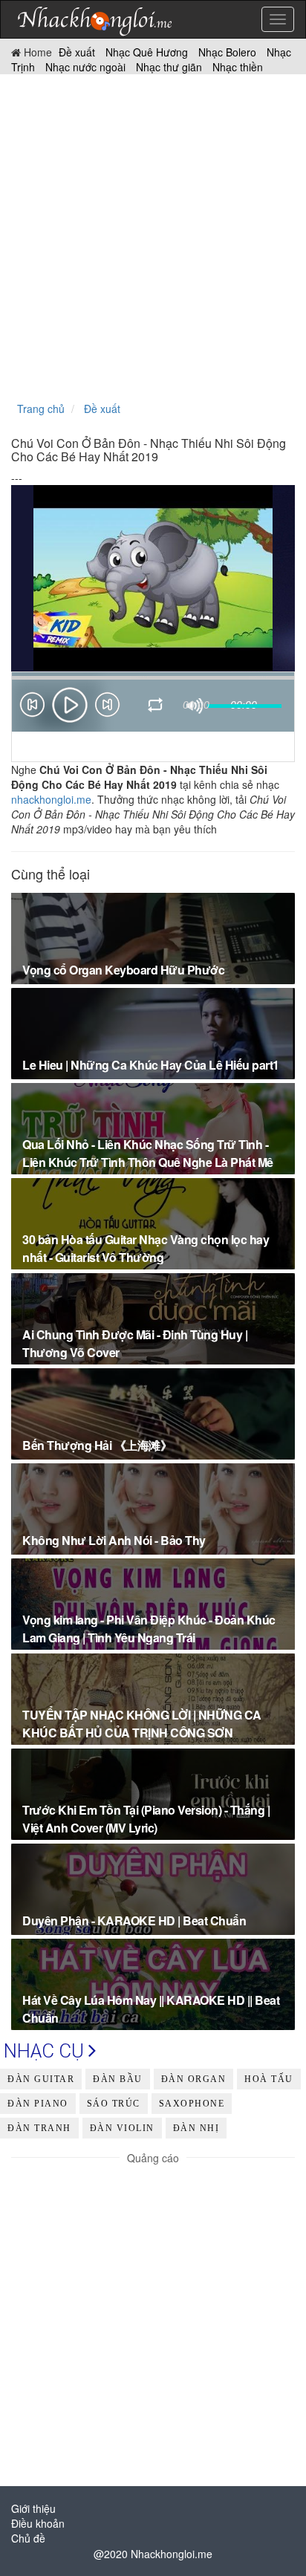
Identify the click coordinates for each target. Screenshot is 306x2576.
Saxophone (192, 2104)
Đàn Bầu (118, 2079)
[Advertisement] (153, 235)
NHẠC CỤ (46, 2051)
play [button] (70, 705)
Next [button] (108, 708)
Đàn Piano (38, 2104)
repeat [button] (156, 707)
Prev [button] (32, 708)
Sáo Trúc (114, 2104)
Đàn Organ (194, 2079)
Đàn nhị (196, 2128)
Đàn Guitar (41, 2079)
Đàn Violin (122, 2128)
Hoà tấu (269, 2079)
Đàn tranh (39, 2128)
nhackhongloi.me (51, 799)
